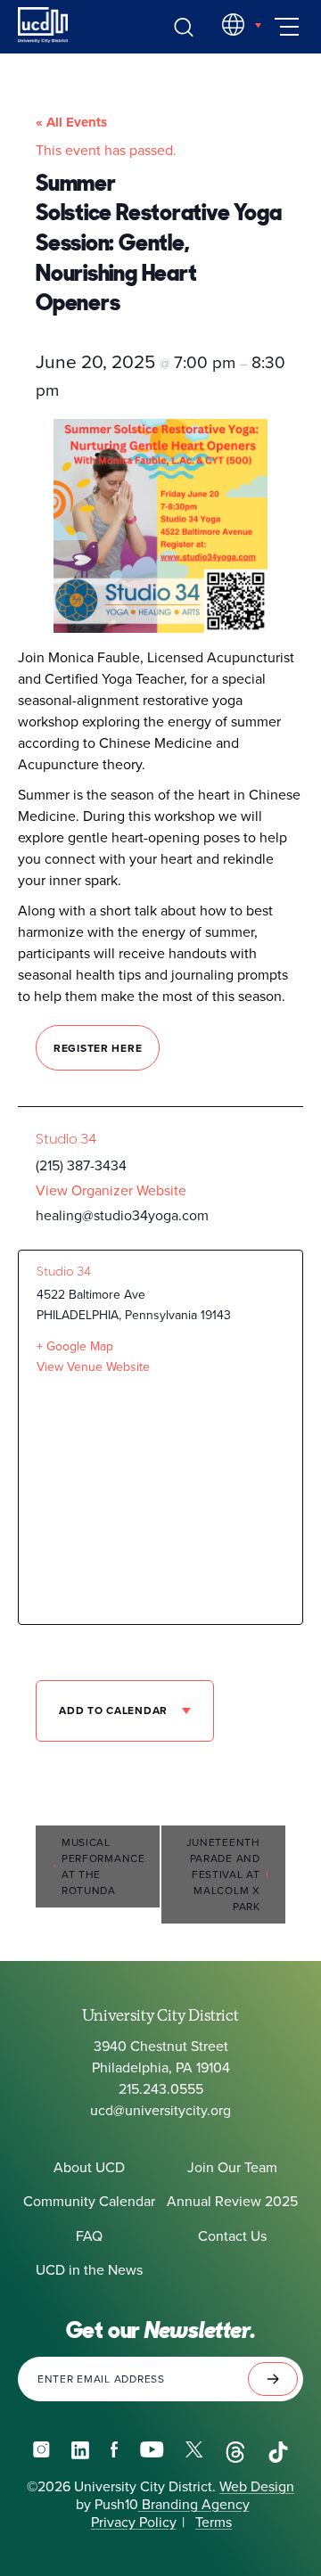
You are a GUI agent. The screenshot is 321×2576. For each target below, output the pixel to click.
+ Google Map (75, 1346)
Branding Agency (194, 2505)
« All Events (71, 122)
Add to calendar (115, 1710)
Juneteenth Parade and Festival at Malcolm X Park (223, 1875)
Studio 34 (66, 1139)
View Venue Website (93, 1367)
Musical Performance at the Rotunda (103, 1866)
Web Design (257, 2487)
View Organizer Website (111, 1190)
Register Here (98, 1048)
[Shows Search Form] (184, 27)
